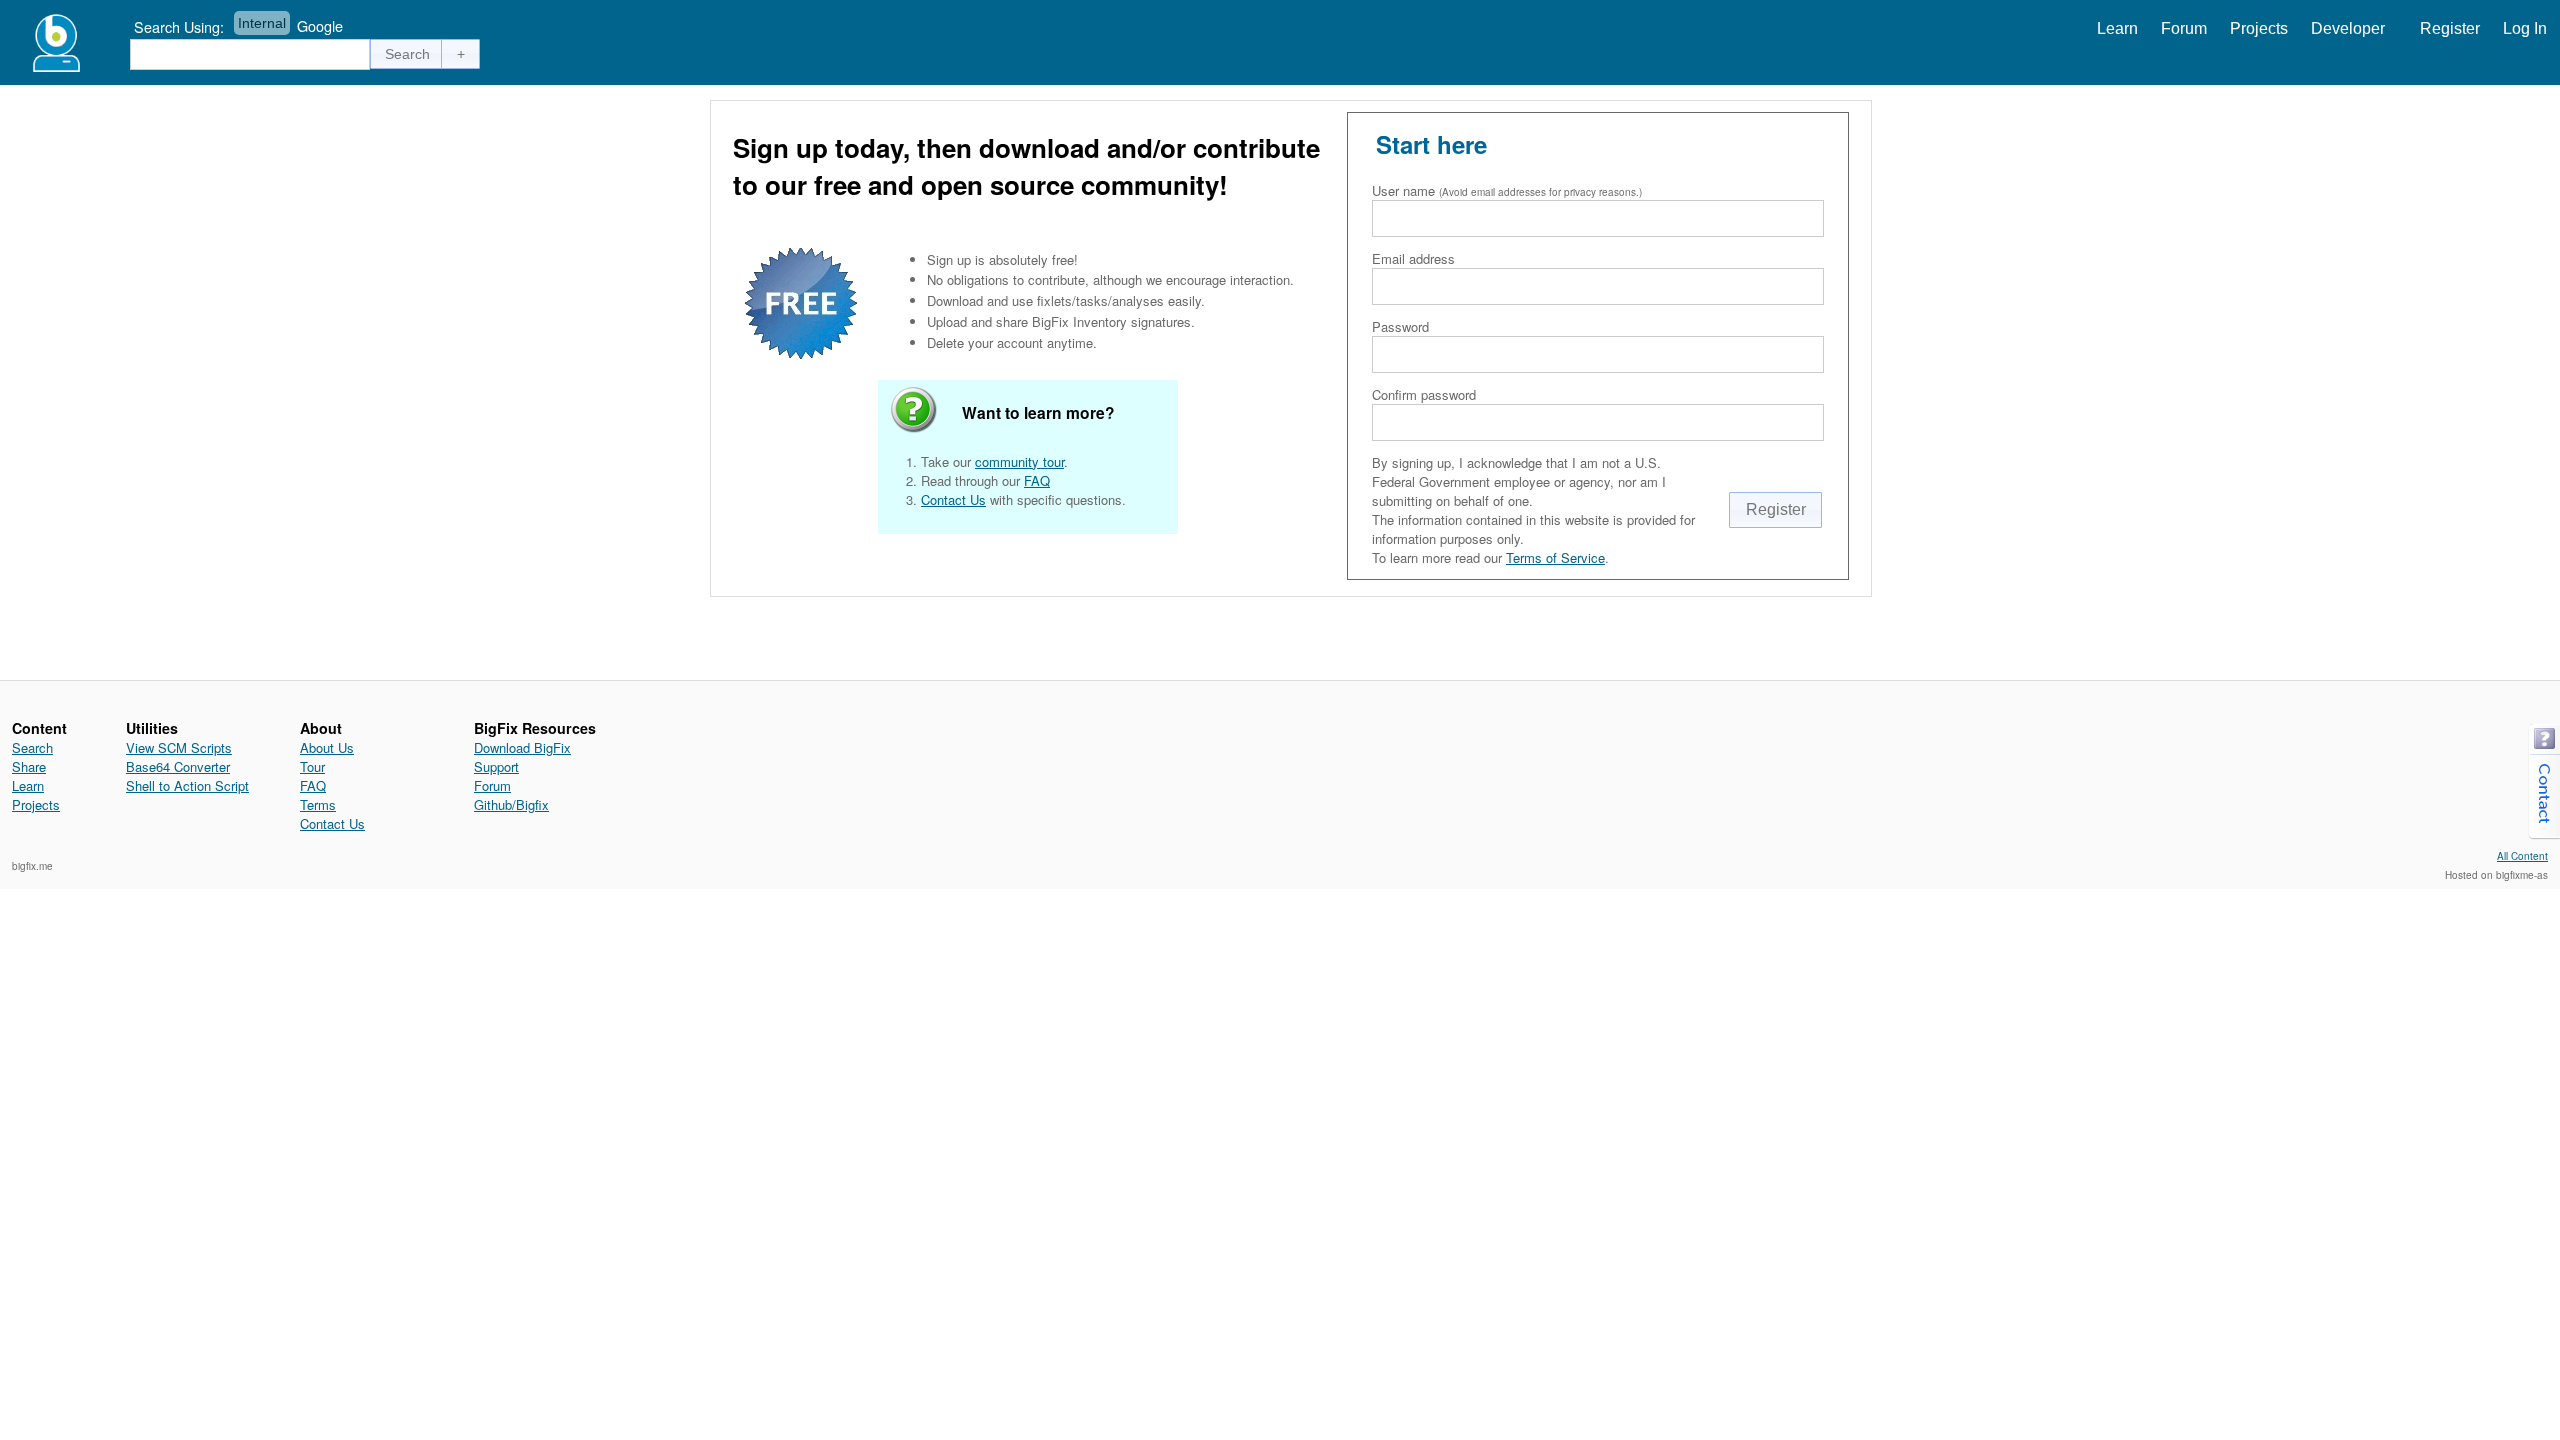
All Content (2522, 856)
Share (29, 766)
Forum (2184, 28)
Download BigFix (522, 747)
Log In (2525, 28)
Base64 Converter (178, 766)
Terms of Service (1555, 557)
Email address (1413, 258)
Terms (318, 804)
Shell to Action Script (187, 785)
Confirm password (1424, 394)
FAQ (1037, 480)
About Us (327, 747)
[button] (408, 54)
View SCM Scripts (179, 747)
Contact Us (953, 499)
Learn (2117, 28)
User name (1403, 190)
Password (1400, 326)
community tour (1019, 461)
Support (496, 766)
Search (32, 747)
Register (2450, 28)
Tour (312, 766)
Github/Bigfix (511, 804)
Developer (2348, 28)
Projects (2259, 28)
